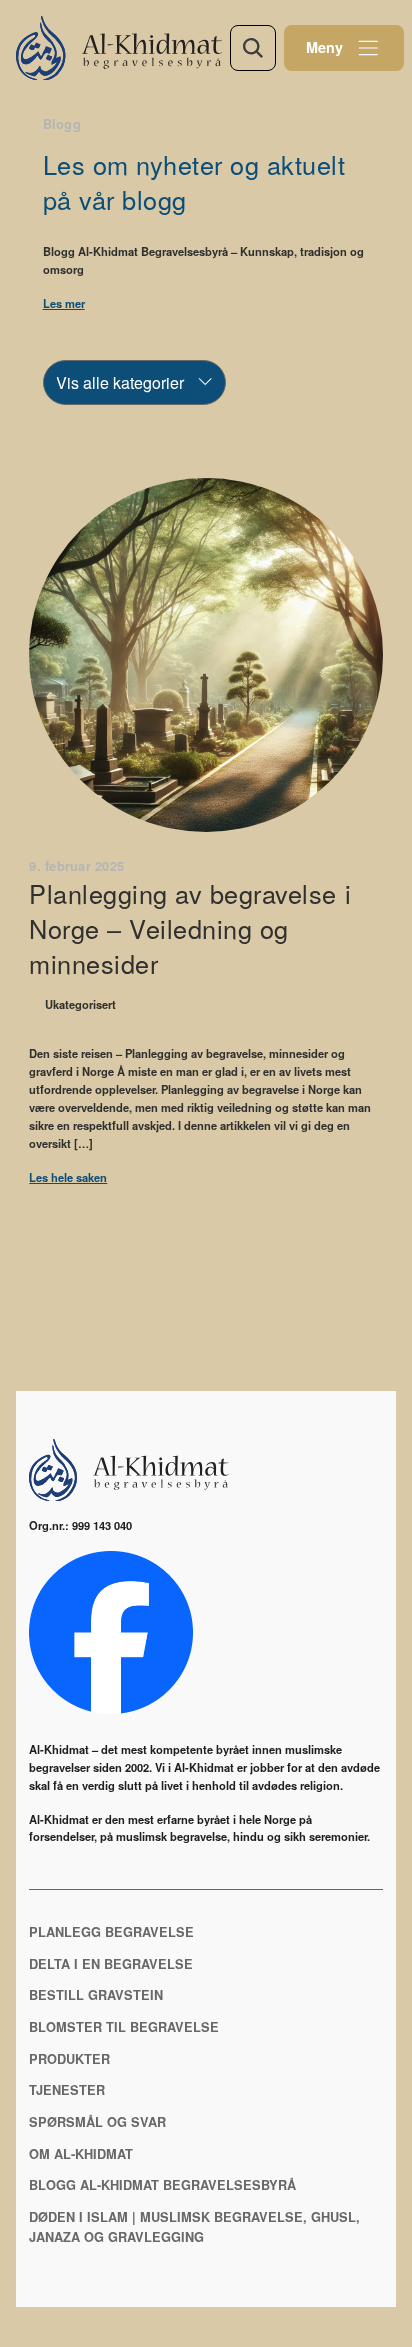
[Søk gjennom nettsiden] (253, 47)
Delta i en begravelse (111, 1964)
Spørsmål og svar (97, 2122)
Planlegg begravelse (111, 1932)
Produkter (69, 2059)
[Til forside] (123, 48)
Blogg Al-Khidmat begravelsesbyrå (162, 2185)
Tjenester (67, 2090)
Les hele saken (68, 1177)
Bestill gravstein (96, 1995)
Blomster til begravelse (124, 2027)
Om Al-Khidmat (81, 2154)
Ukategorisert (80, 1004)
